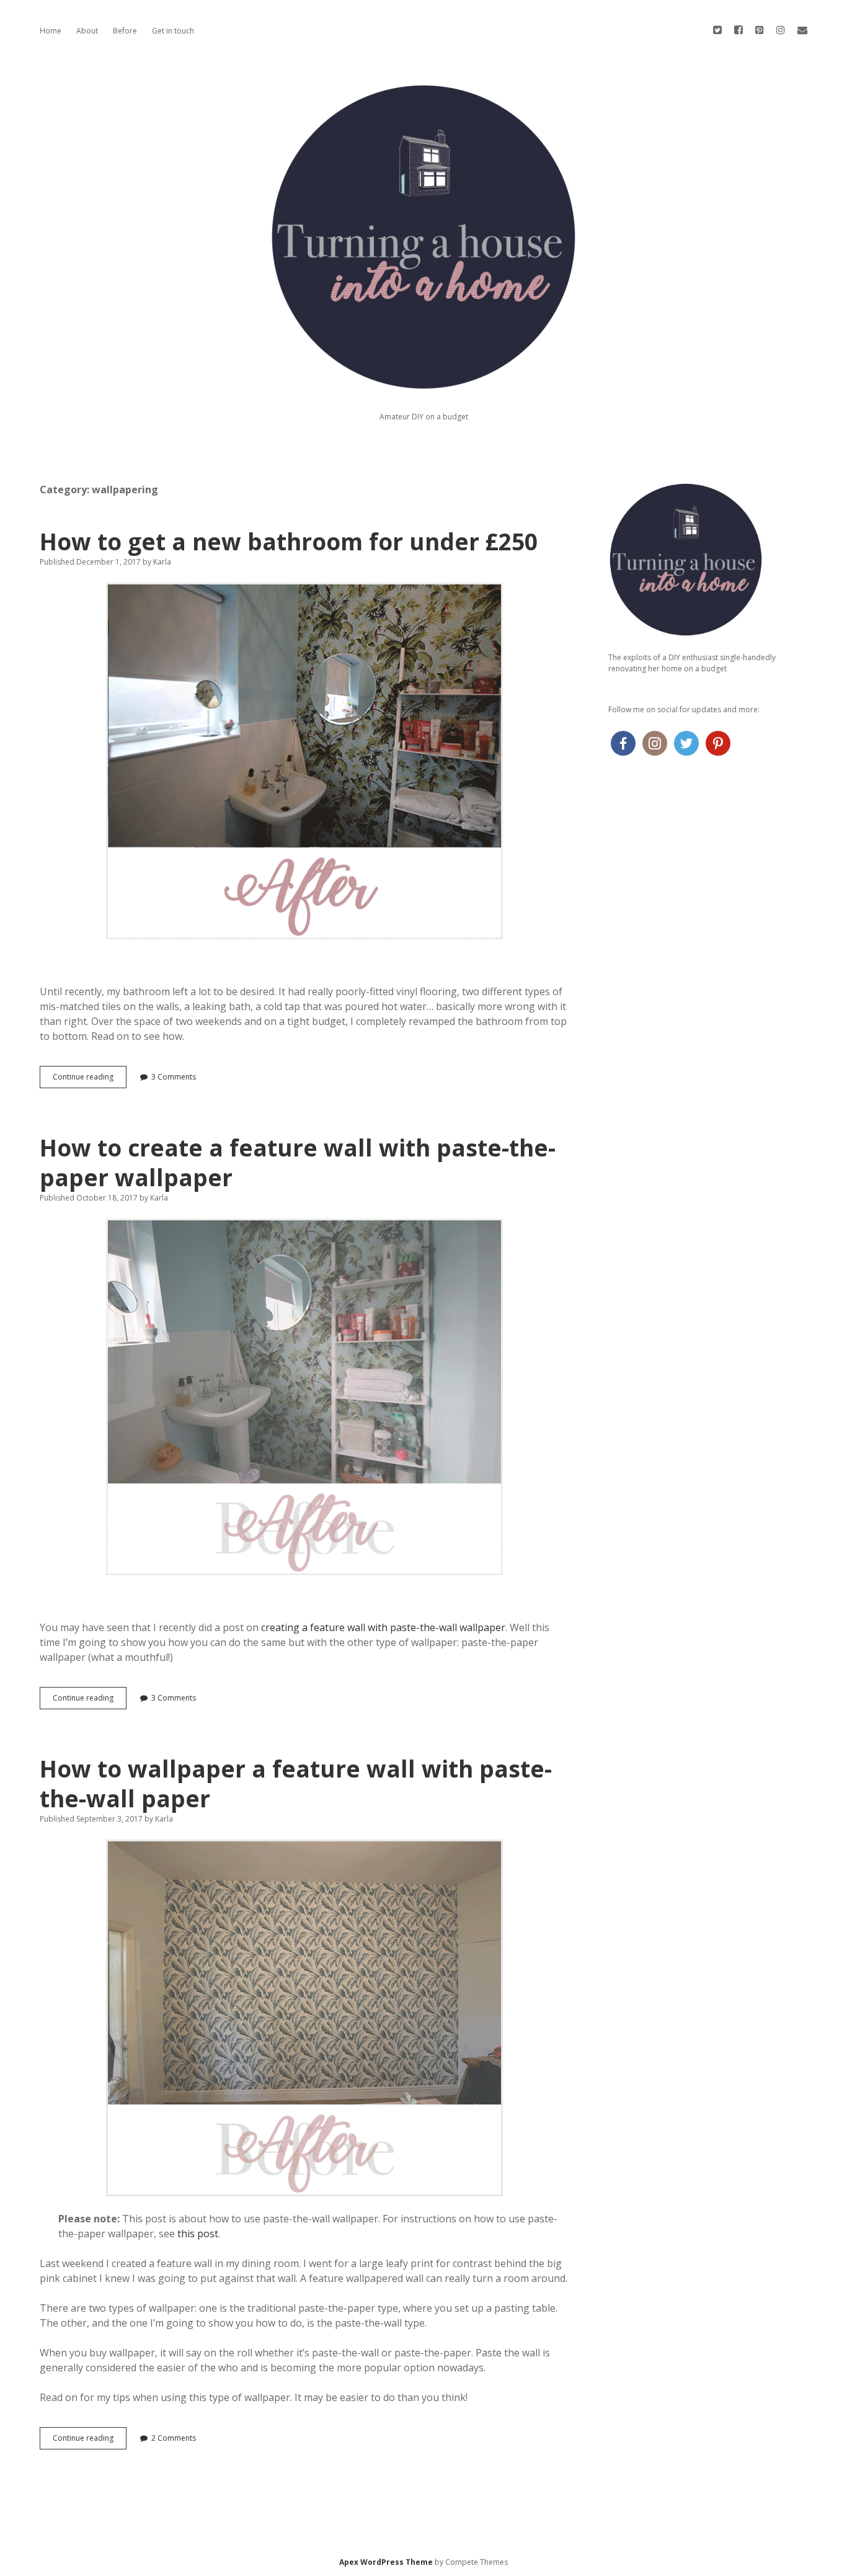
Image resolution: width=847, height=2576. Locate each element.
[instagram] (781, 30)
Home (51, 31)
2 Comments (174, 2438)
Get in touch (173, 31)
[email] (802, 30)
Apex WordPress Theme (386, 2562)
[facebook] (738, 30)
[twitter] (717, 30)
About (87, 31)
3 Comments (174, 1077)
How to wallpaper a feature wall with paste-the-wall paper (296, 1783)
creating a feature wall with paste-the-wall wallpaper (383, 1627)
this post (198, 2234)
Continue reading (86, 1080)
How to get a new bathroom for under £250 (289, 541)
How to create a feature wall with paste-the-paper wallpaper (298, 1162)
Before (125, 31)
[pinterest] (760, 30)
